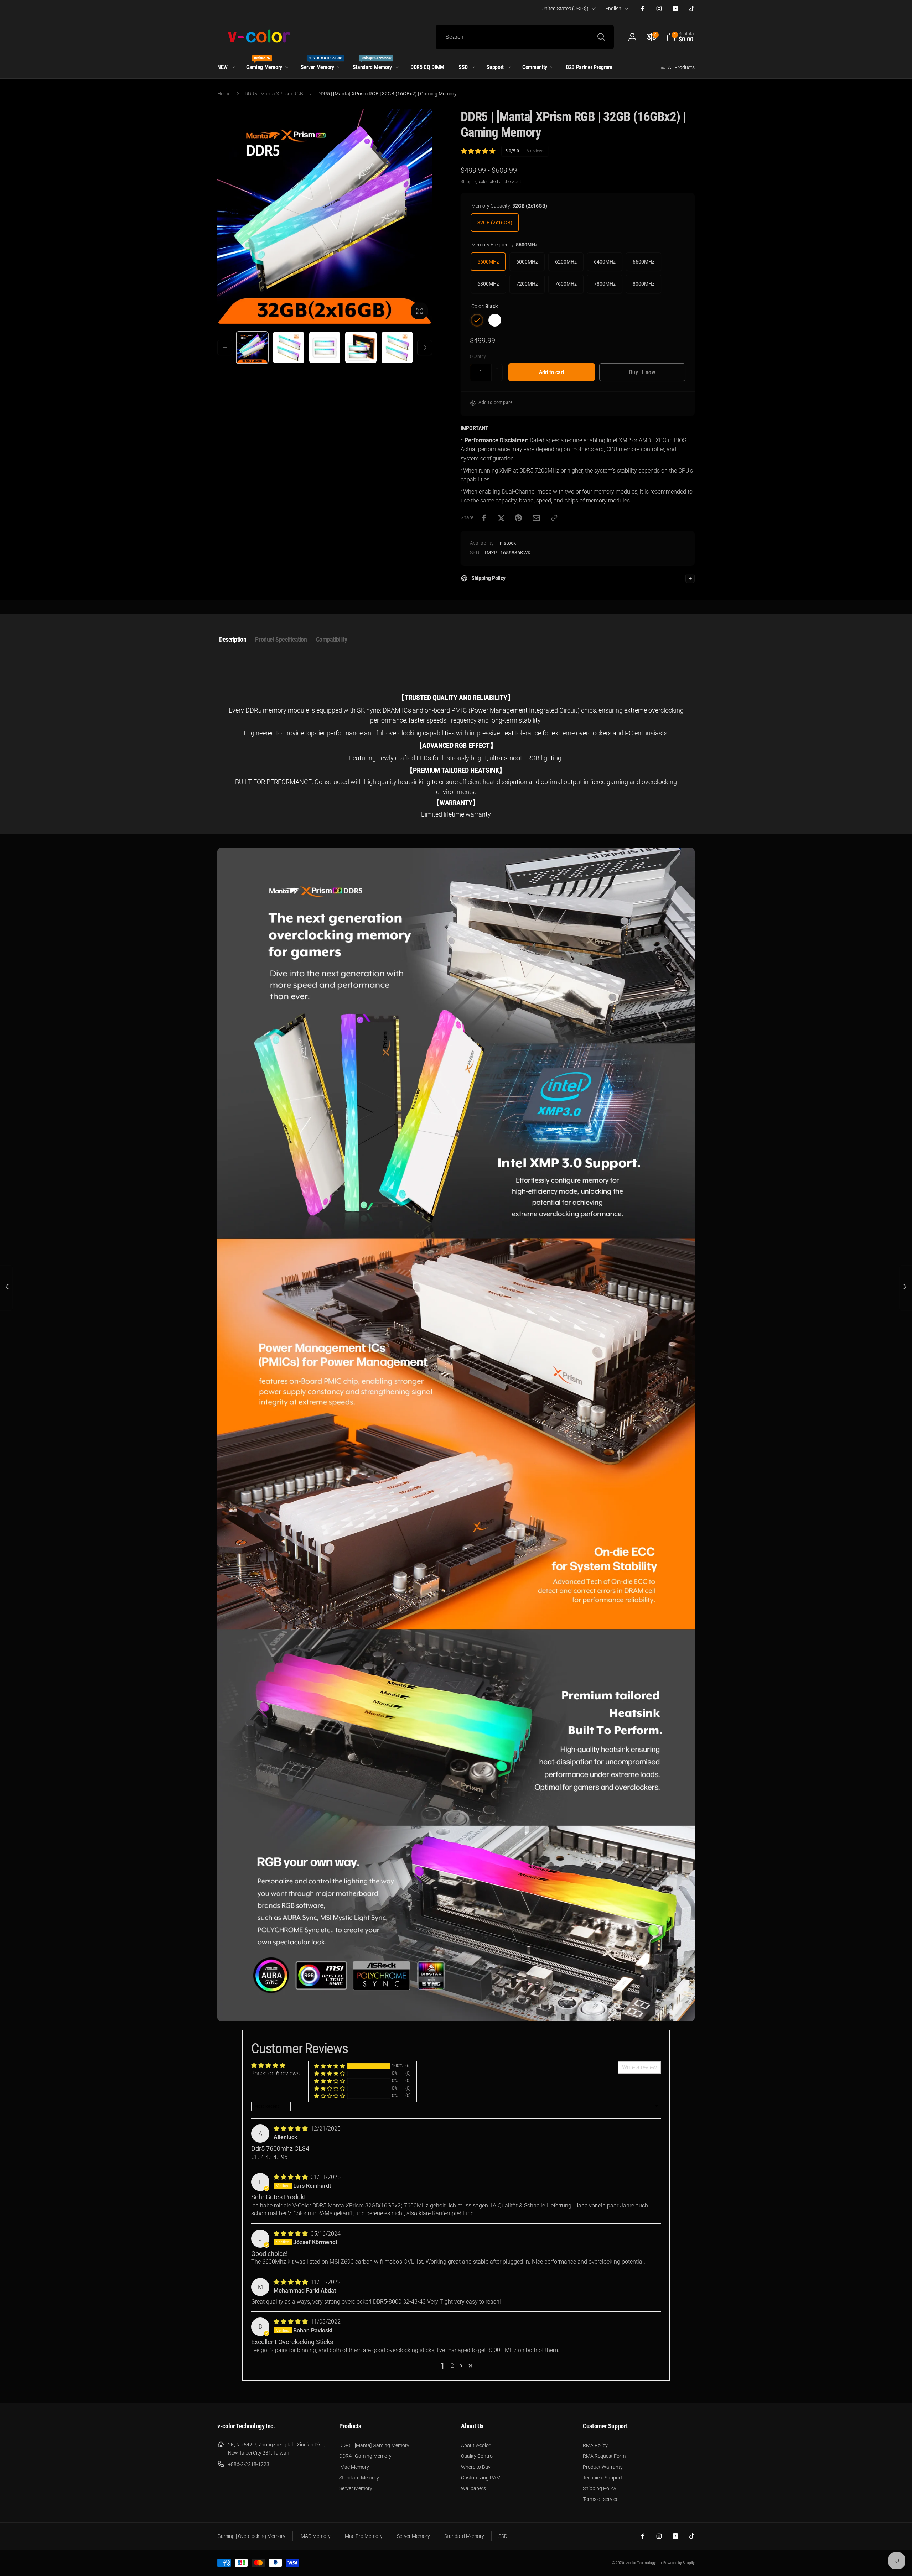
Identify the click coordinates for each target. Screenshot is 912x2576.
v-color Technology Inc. (644, 2563)
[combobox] (525, 37)
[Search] (601, 37)
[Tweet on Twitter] (501, 518)
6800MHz (488, 284)
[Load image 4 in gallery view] (325, 348)
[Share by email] (536, 518)
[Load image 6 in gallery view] (397, 348)
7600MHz (566, 284)
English (613, 9)
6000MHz (527, 262)
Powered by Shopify (679, 2563)
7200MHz (527, 284)
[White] (495, 320)
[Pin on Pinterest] (518, 518)
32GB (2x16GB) (495, 223)
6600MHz (644, 262)
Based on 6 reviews (275, 2073)
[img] (291, 2129)
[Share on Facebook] (484, 518)
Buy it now (642, 372)
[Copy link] (554, 518)
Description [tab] (233, 639)
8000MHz (644, 284)
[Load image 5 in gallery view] (361, 348)
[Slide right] (425, 348)
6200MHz (566, 262)
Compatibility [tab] (332, 639)
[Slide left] (225, 348)
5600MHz (488, 262)
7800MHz (605, 284)
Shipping (469, 182)
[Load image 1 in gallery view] (252, 348)
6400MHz (605, 262)
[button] (681, 37)
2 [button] (452, 2366)
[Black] (477, 320)
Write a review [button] (639, 2067)
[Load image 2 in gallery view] (289, 348)
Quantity (478, 357)
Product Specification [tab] (281, 639)
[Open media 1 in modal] (325, 216)
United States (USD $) (565, 9)
